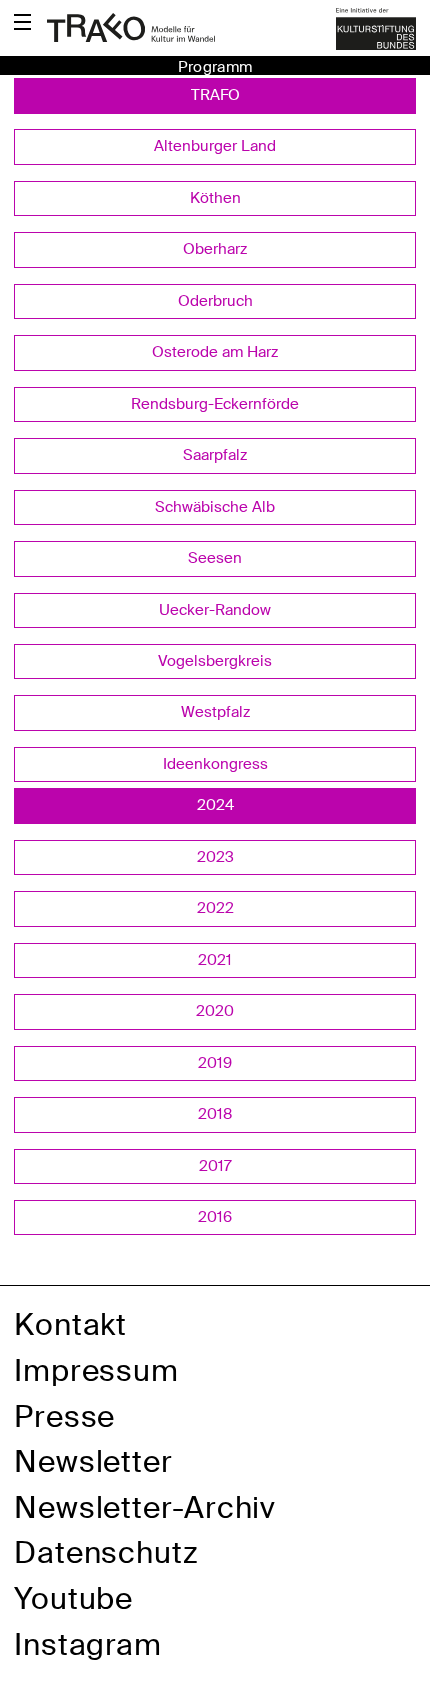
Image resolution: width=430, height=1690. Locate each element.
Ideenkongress (215, 764)
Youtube (73, 1598)
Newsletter (93, 1461)
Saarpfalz (215, 455)
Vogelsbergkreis (215, 661)
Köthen (215, 198)
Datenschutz (106, 1552)
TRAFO (215, 95)
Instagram (88, 1644)
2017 (215, 1166)
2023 (215, 857)
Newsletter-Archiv (145, 1507)
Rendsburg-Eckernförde (215, 404)
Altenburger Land (215, 146)
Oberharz (215, 249)
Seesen (215, 558)
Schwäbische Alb (215, 507)
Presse (64, 1416)
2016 (215, 1217)
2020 (215, 1011)
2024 (215, 805)
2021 (215, 960)
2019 (215, 1063)
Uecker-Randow (215, 610)
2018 (215, 1114)
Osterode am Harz (215, 352)
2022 (215, 908)
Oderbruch (215, 301)
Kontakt (70, 1324)
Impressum (96, 1370)
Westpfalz (215, 712)
